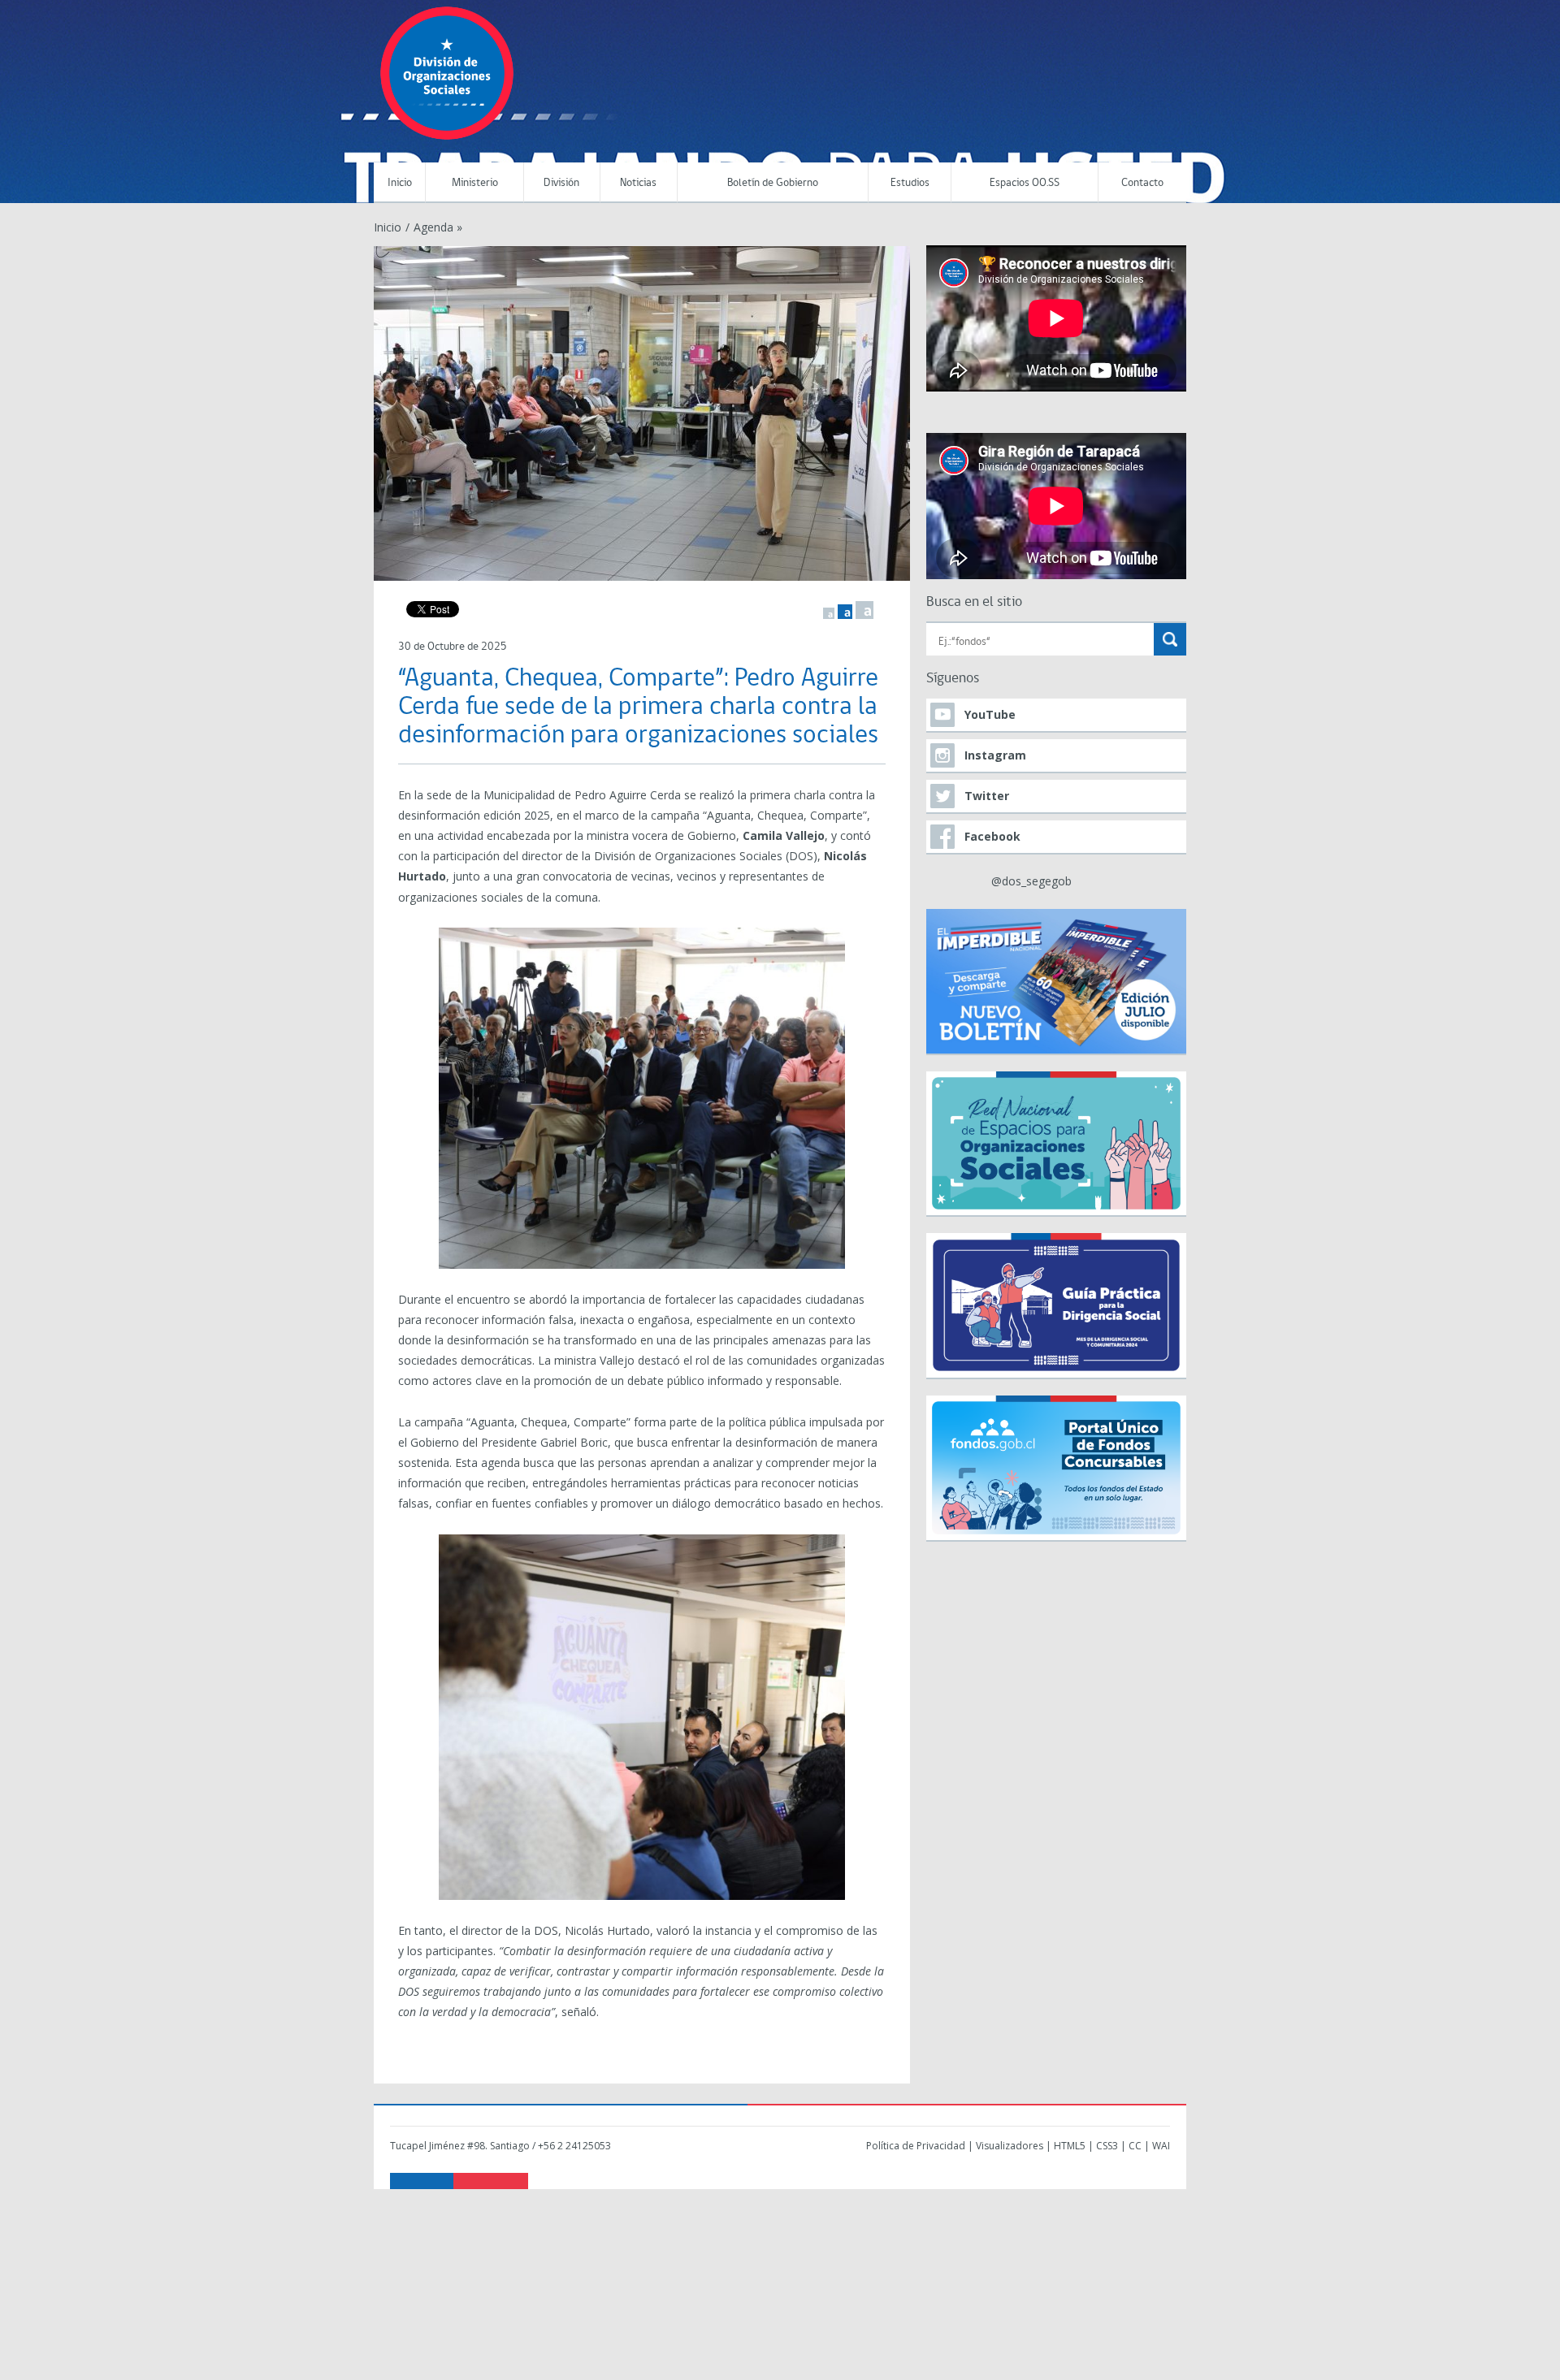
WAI (1161, 2146)
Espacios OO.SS (1025, 183)
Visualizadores (1010, 2146)
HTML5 (1070, 2146)
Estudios (910, 183)
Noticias (638, 183)
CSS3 (1107, 2146)
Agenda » (438, 227)
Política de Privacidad (916, 2146)
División (561, 183)
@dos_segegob (1031, 881)
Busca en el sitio (974, 602)
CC (1135, 2146)
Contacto (1142, 183)
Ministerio (475, 183)
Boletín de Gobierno (773, 183)
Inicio (400, 183)
